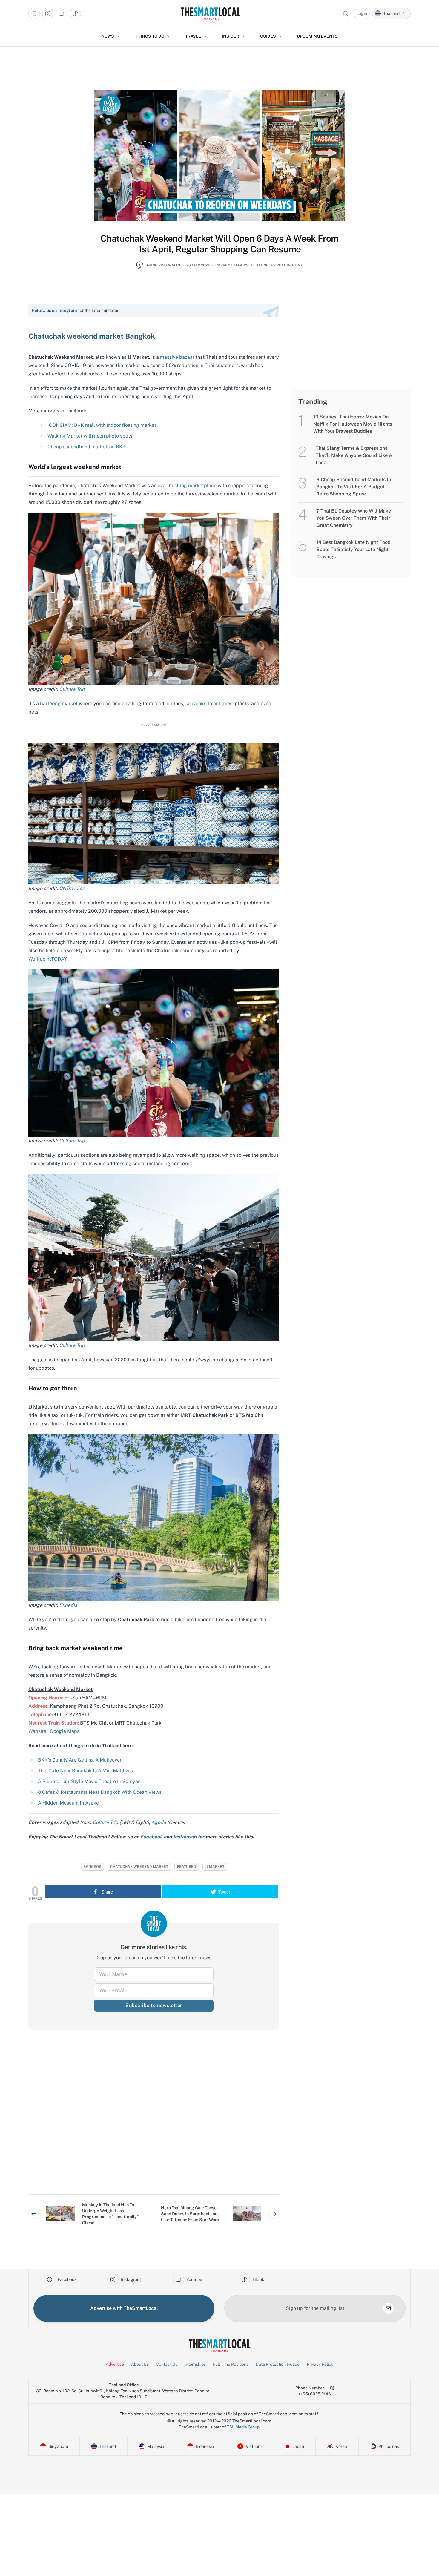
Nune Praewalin (164, 265)
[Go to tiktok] (75, 13)
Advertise (115, 2364)
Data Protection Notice (278, 2364)
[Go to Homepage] (210, 13)
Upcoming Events (317, 36)
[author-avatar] (140, 268)
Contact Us (167, 2364)
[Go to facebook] (34, 13)
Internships (195, 2364)
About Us (140, 2364)
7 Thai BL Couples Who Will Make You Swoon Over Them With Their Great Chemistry (354, 518)
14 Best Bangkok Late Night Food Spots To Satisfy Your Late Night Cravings (353, 549)
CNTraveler (72, 888)
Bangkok (92, 1867)
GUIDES (268, 36)
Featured (187, 1867)
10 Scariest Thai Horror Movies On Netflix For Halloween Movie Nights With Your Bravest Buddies (353, 424)
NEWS (108, 36)
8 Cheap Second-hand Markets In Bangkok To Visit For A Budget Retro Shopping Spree (354, 487)
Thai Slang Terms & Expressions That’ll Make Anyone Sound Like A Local (354, 455)
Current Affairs (232, 265)
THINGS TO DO (150, 36)
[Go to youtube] (62, 13)
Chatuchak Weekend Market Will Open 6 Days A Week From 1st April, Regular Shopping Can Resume (219, 244)
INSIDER (231, 36)
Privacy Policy (320, 2364)
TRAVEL (193, 36)
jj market (215, 1867)
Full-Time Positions (231, 2364)
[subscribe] (388, 2308)
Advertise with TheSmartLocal (124, 2308)
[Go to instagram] (48, 13)
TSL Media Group (243, 2427)
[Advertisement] (154, 2117)
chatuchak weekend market (139, 1867)
